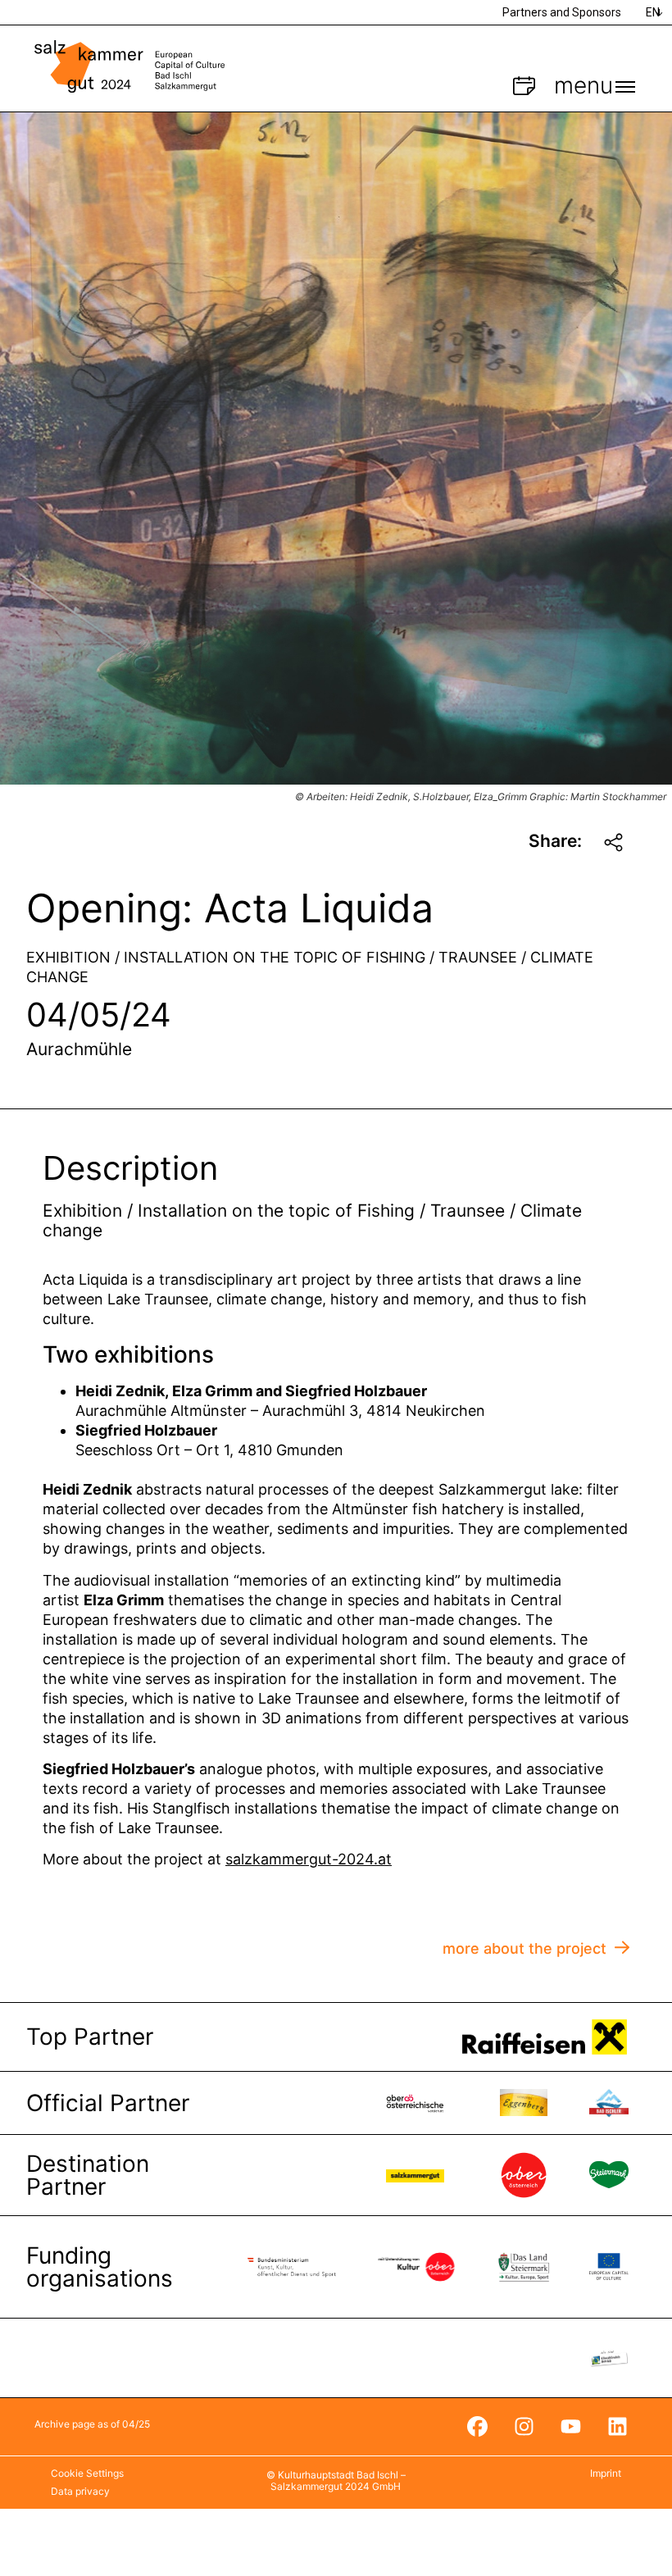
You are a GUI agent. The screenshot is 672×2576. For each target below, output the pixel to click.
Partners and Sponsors (562, 12)
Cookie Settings (87, 2473)
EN (653, 12)
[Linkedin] (617, 2427)
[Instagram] (524, 2427)
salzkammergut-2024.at (309, 1859)
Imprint (606, 2473)
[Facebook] (477, 2427)
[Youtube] (570, 2427)
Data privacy (80, 2491)
